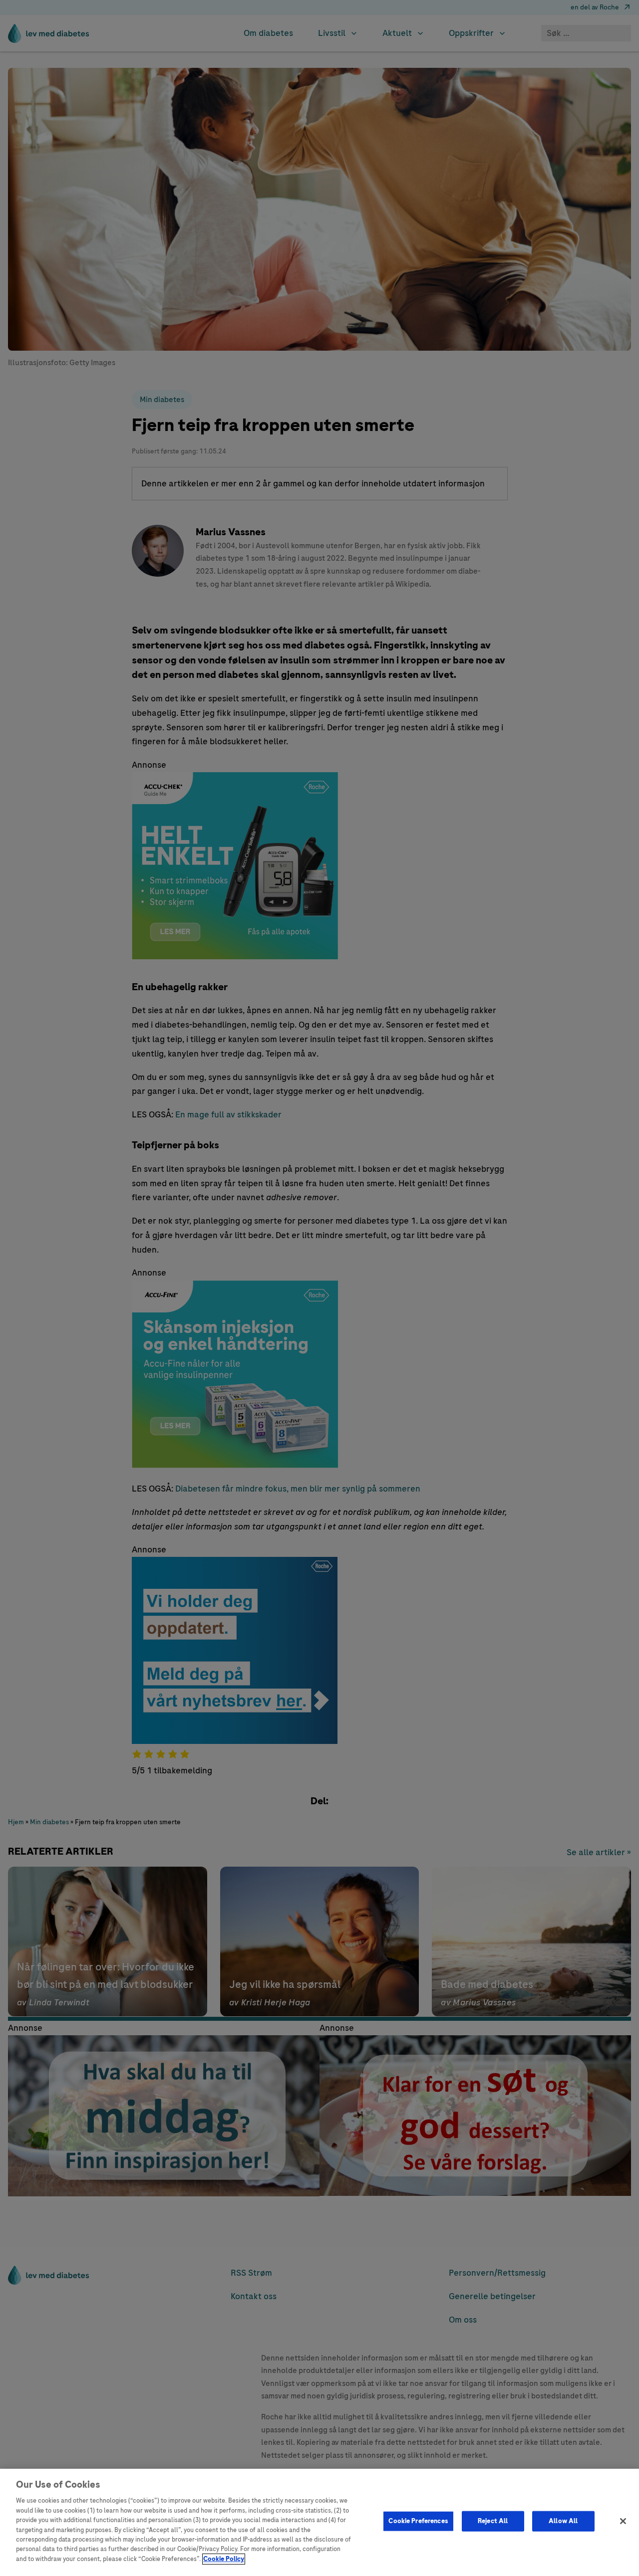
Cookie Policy (224, 2559)
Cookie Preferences (418, 2521)
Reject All (493, 2521)
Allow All (563, 2521)
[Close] (623, 2521)
